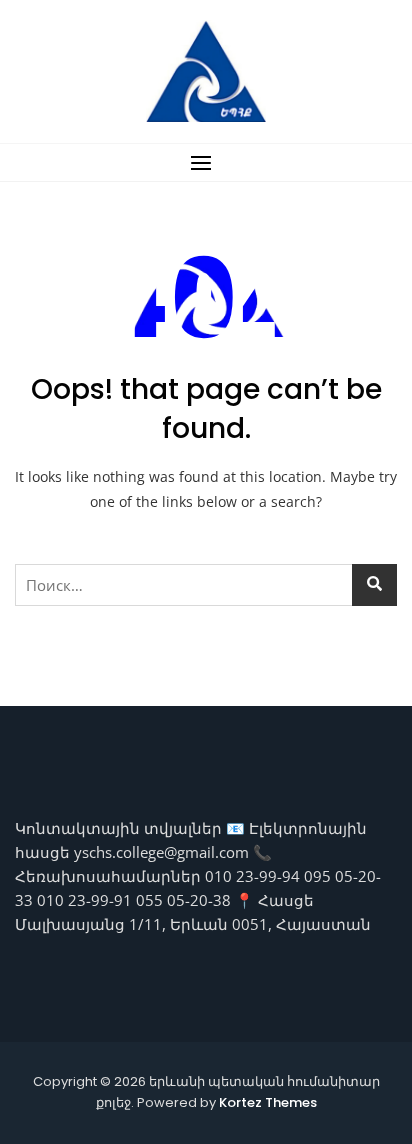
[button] (206, 162)
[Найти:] (206, 585)
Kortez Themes (268, 1102)
